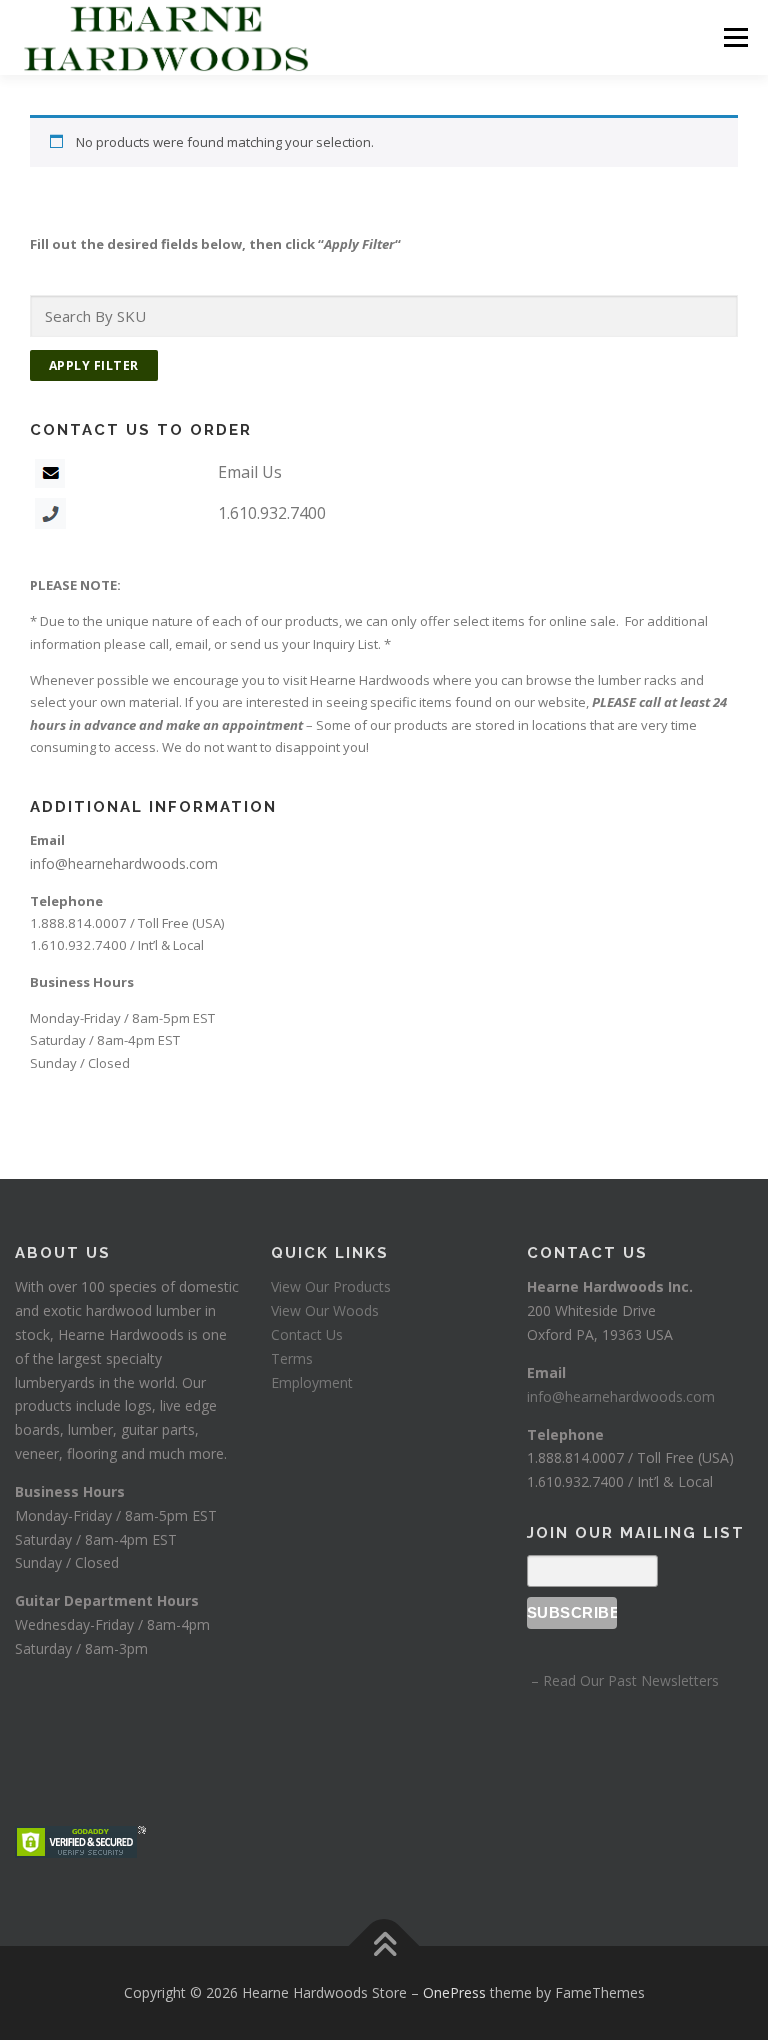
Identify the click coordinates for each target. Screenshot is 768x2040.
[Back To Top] (384, 1946)
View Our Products (331, 1286)
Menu (735, 37)
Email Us (250, 472)
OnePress (454, 1992)
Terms (292, 1358)
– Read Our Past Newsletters (623, 1680)
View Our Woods (325, 1310)
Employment (312, 1382)
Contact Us (307, 1334)
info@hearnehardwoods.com (124, 863)
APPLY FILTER (94, 365)
